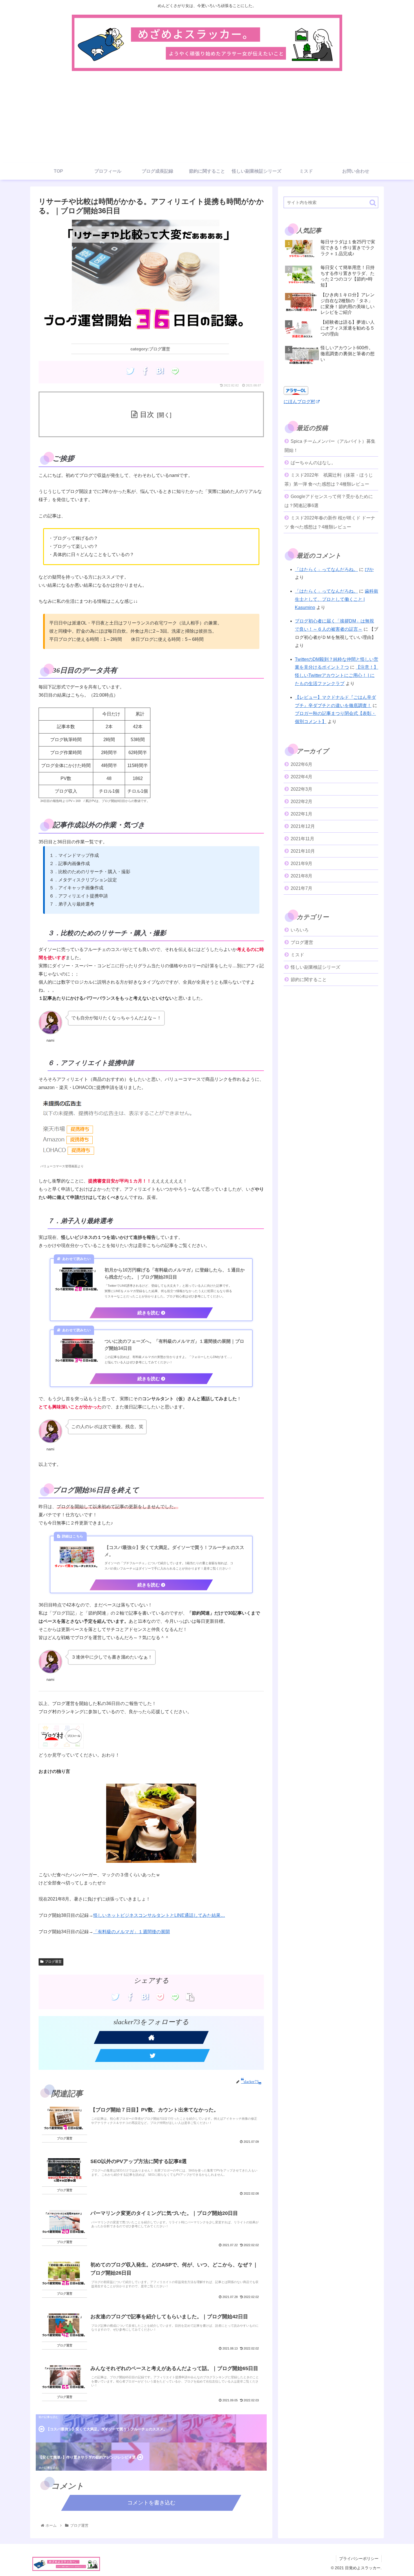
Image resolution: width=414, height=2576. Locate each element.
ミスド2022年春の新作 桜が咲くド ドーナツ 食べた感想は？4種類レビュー (330, 522)
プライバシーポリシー (359, 2559)
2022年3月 (301, 789)
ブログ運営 (53, 1962)
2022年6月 (301, 764)
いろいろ (300, 930)
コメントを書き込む (151, 2503)
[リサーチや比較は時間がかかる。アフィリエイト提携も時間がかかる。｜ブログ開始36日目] (160, 371)
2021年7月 (301, 888)
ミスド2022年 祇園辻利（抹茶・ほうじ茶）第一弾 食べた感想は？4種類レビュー (329, 480)
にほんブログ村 (299, 402)
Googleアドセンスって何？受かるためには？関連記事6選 (329, 501)
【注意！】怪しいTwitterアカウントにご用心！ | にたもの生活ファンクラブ (337, 675)
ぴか (369, 569)
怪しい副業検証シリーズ (315, 967)
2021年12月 (303, 826)
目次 (147, 414)
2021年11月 (302, 839)
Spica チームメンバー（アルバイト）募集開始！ (330, 446)
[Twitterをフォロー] (152, 2055)
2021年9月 (301, 864)
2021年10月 (303, 851)
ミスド (297, 955)
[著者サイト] (151, 2037)
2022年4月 (301, 777)
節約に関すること (309, 980)
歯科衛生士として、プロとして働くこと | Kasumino (337, 599)
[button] (373, 203)
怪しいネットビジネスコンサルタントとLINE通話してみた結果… (159, 1915)
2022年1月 (301, 814)
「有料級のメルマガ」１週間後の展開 (132, 1932)
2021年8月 (301, 876)
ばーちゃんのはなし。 (313, 463)
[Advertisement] (207, 121)
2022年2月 (301, 802)
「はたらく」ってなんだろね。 (326, 569)
